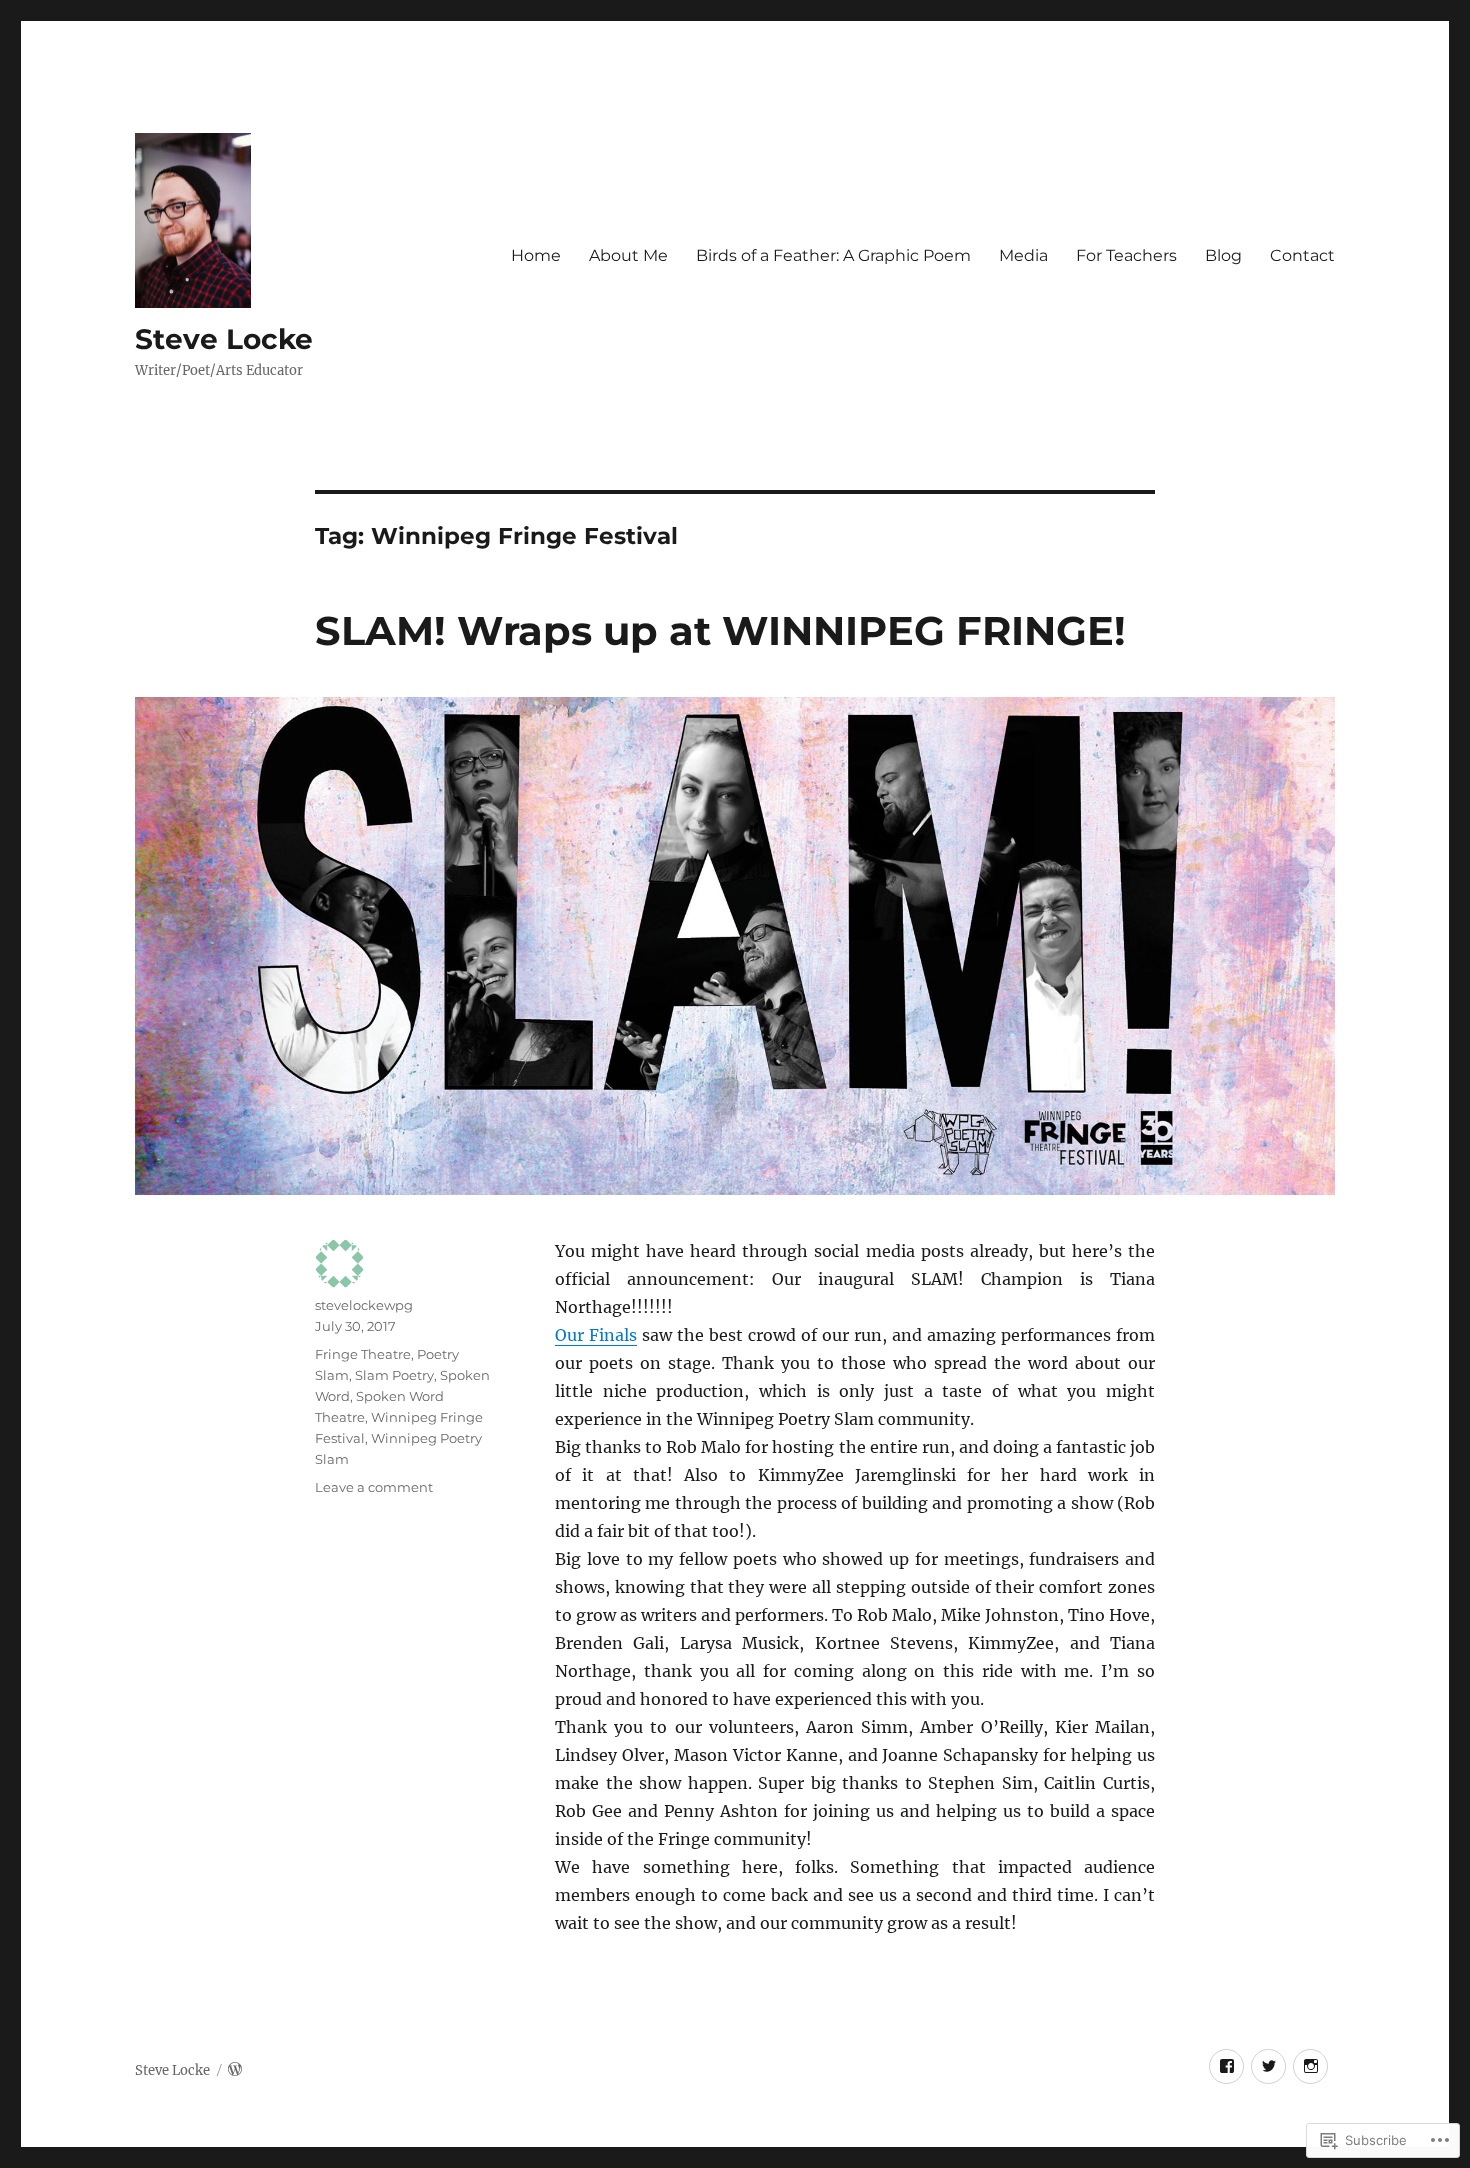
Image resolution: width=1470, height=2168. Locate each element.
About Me (628, 255)
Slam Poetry (394, 1375)
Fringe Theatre (363, 1354)
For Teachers (1126, 255)
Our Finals (596, 1335)
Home (536, 255)
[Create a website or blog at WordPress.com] (235, 2070)
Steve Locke (224, 339)
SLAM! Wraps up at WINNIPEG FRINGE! (720, 630)
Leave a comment (374, 1487)
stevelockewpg (364, 1305)
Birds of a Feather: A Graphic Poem (833, 255)
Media (1023, 255)
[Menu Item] (1226, 2066)
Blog (1223, 255)
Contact (1302, 255)
